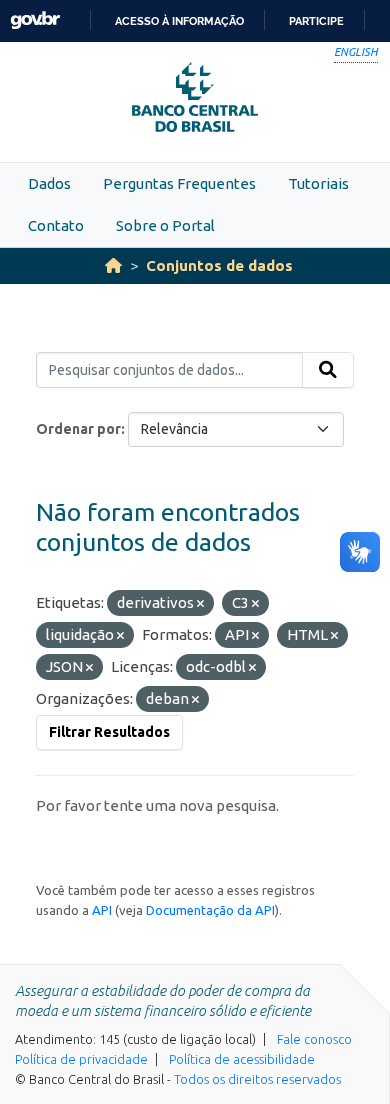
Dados (49, 183)
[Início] (113, 265)
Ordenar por (78, 429)
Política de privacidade (81, 1059)
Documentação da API (210, 910)
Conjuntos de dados (219, 265)
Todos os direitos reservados (257, 1079)
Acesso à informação (179, 21)
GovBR (35, 20)
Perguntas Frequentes (179, 183)
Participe (316, 21)
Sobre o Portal (165, 225)
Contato (56, 225)
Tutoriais (318, 183)
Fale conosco (314, 1039)
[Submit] (328, 370)
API (102, 910)
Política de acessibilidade (242, 1059)
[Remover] (200, 604)
